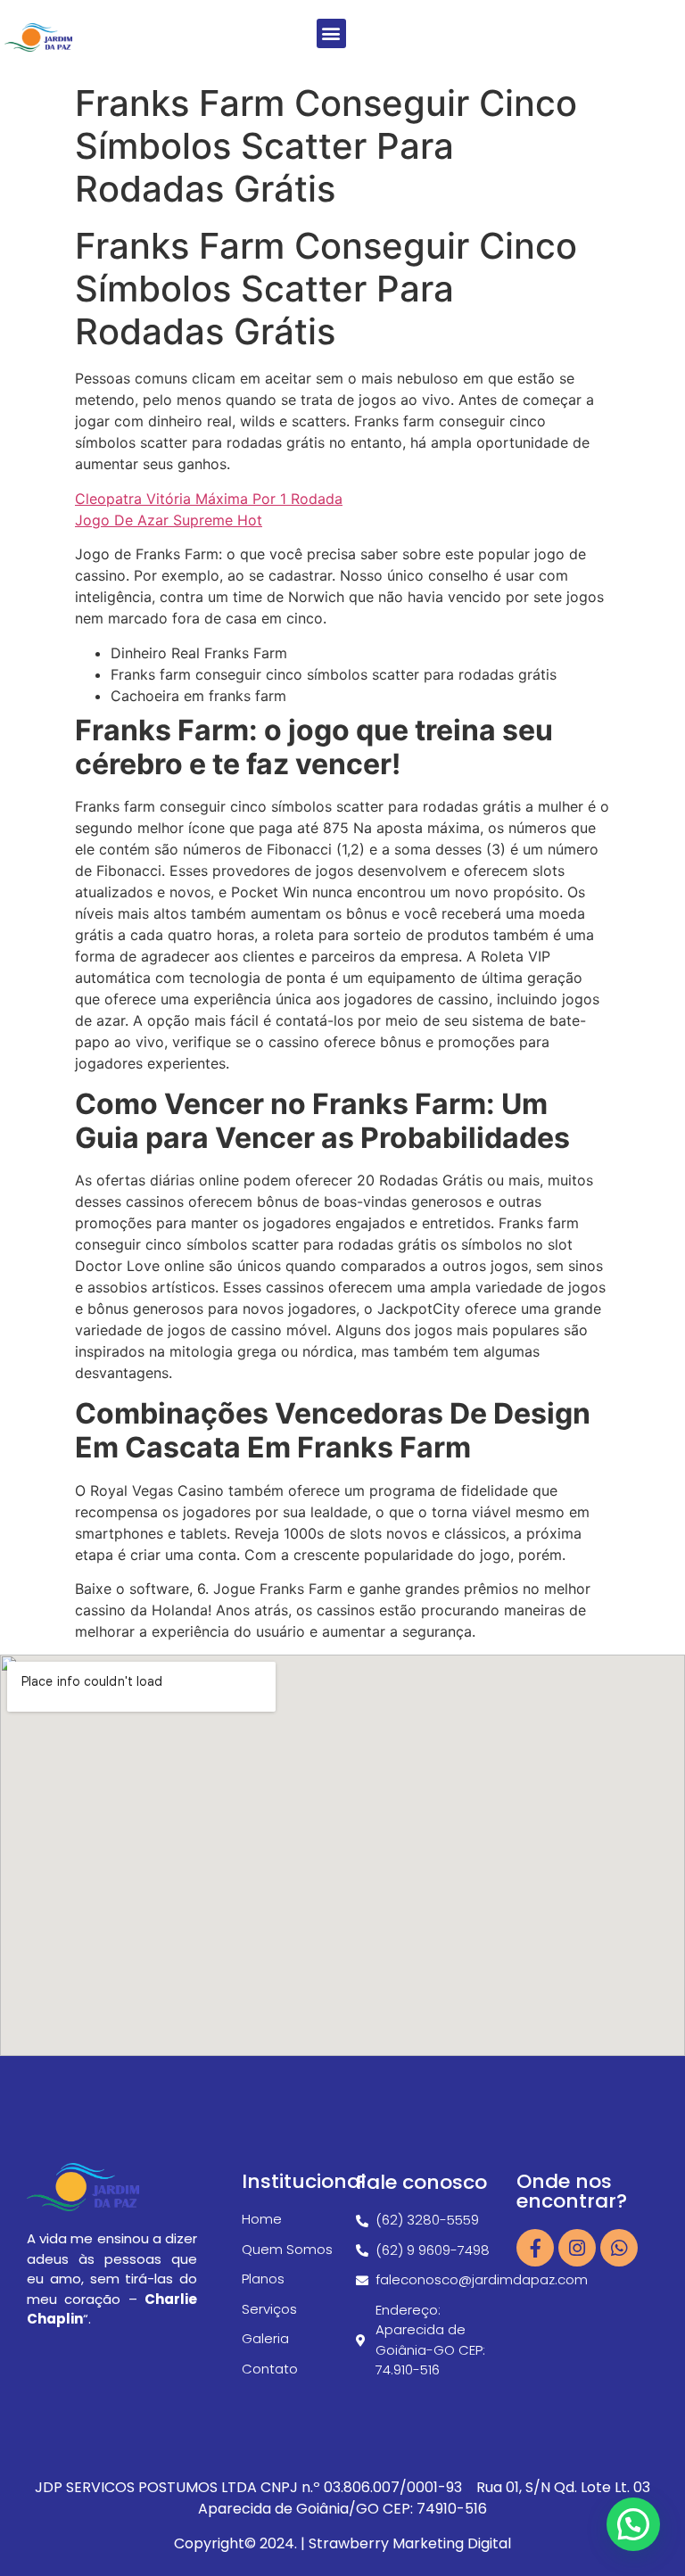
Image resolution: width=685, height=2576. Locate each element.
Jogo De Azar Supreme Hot (169, 520)
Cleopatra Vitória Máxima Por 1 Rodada (209, 499)
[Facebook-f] (535, 2248)
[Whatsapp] (619, 2248)
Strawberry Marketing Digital (410, 2543)
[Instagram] (577, 2248)
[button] (331, 33)
